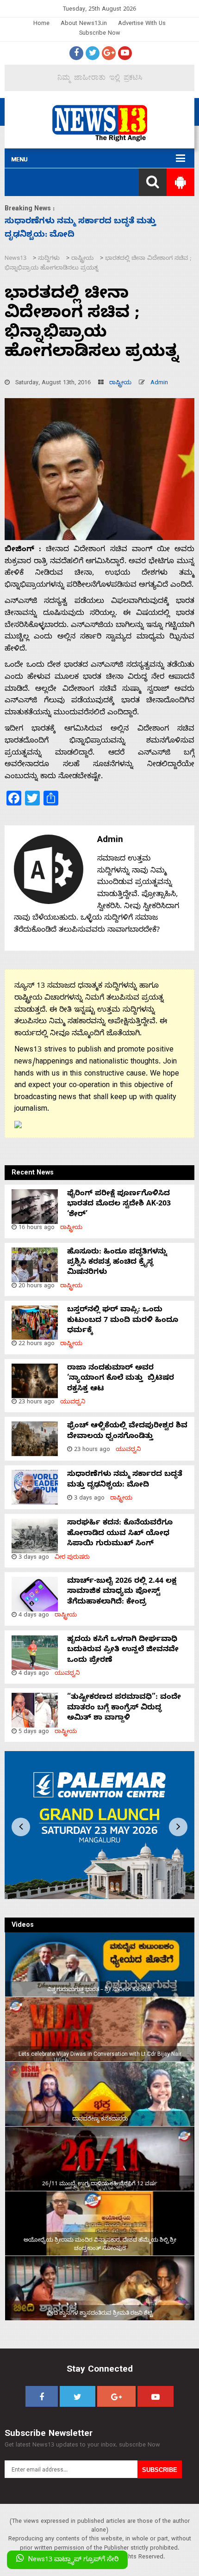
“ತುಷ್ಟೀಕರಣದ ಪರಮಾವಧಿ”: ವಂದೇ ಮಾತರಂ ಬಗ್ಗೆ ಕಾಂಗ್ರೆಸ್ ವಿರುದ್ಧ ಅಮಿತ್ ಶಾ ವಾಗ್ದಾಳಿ (124, 1708)
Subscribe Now (100, 34)
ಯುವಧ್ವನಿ (73, 1403)
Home (41, 24)
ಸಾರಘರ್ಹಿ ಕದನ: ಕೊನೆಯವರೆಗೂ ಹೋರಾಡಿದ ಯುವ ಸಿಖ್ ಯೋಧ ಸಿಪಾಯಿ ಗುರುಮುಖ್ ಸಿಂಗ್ (120, 1534)
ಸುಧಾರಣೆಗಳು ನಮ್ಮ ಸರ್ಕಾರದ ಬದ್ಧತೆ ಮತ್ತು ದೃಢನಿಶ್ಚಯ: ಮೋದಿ (125, 1480)
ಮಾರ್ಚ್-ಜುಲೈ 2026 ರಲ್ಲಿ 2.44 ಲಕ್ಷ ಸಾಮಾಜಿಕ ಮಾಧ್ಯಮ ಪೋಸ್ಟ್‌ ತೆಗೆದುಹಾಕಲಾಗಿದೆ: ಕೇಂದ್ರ (122, 1592)
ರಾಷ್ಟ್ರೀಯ (120, 384)
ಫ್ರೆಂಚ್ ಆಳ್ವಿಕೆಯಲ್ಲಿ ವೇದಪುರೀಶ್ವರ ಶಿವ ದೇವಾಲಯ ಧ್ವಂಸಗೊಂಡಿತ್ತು (127, 1432)
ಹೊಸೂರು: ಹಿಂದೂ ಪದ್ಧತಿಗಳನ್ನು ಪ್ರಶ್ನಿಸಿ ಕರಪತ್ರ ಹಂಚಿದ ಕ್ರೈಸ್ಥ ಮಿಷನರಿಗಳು (117, 1263)
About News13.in (84, 24)
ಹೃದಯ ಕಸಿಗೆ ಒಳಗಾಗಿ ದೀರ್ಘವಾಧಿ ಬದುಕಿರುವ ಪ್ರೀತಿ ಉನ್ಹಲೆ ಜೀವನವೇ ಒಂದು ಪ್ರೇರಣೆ (123, 1651)
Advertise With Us (142, 24)
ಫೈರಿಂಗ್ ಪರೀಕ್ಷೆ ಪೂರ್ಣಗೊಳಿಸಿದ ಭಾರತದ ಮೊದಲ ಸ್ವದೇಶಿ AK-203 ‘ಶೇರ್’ (119, 1205)
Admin (159, 384)
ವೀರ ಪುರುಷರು (72, 1558)
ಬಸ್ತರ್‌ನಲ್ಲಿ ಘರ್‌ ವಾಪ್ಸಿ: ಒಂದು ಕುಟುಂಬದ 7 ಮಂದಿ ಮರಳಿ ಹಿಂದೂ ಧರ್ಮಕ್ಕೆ (123, 1321)
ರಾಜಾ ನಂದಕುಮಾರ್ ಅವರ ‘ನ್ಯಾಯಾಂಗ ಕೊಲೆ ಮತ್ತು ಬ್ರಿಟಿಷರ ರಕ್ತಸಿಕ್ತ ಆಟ (121, 1379)
